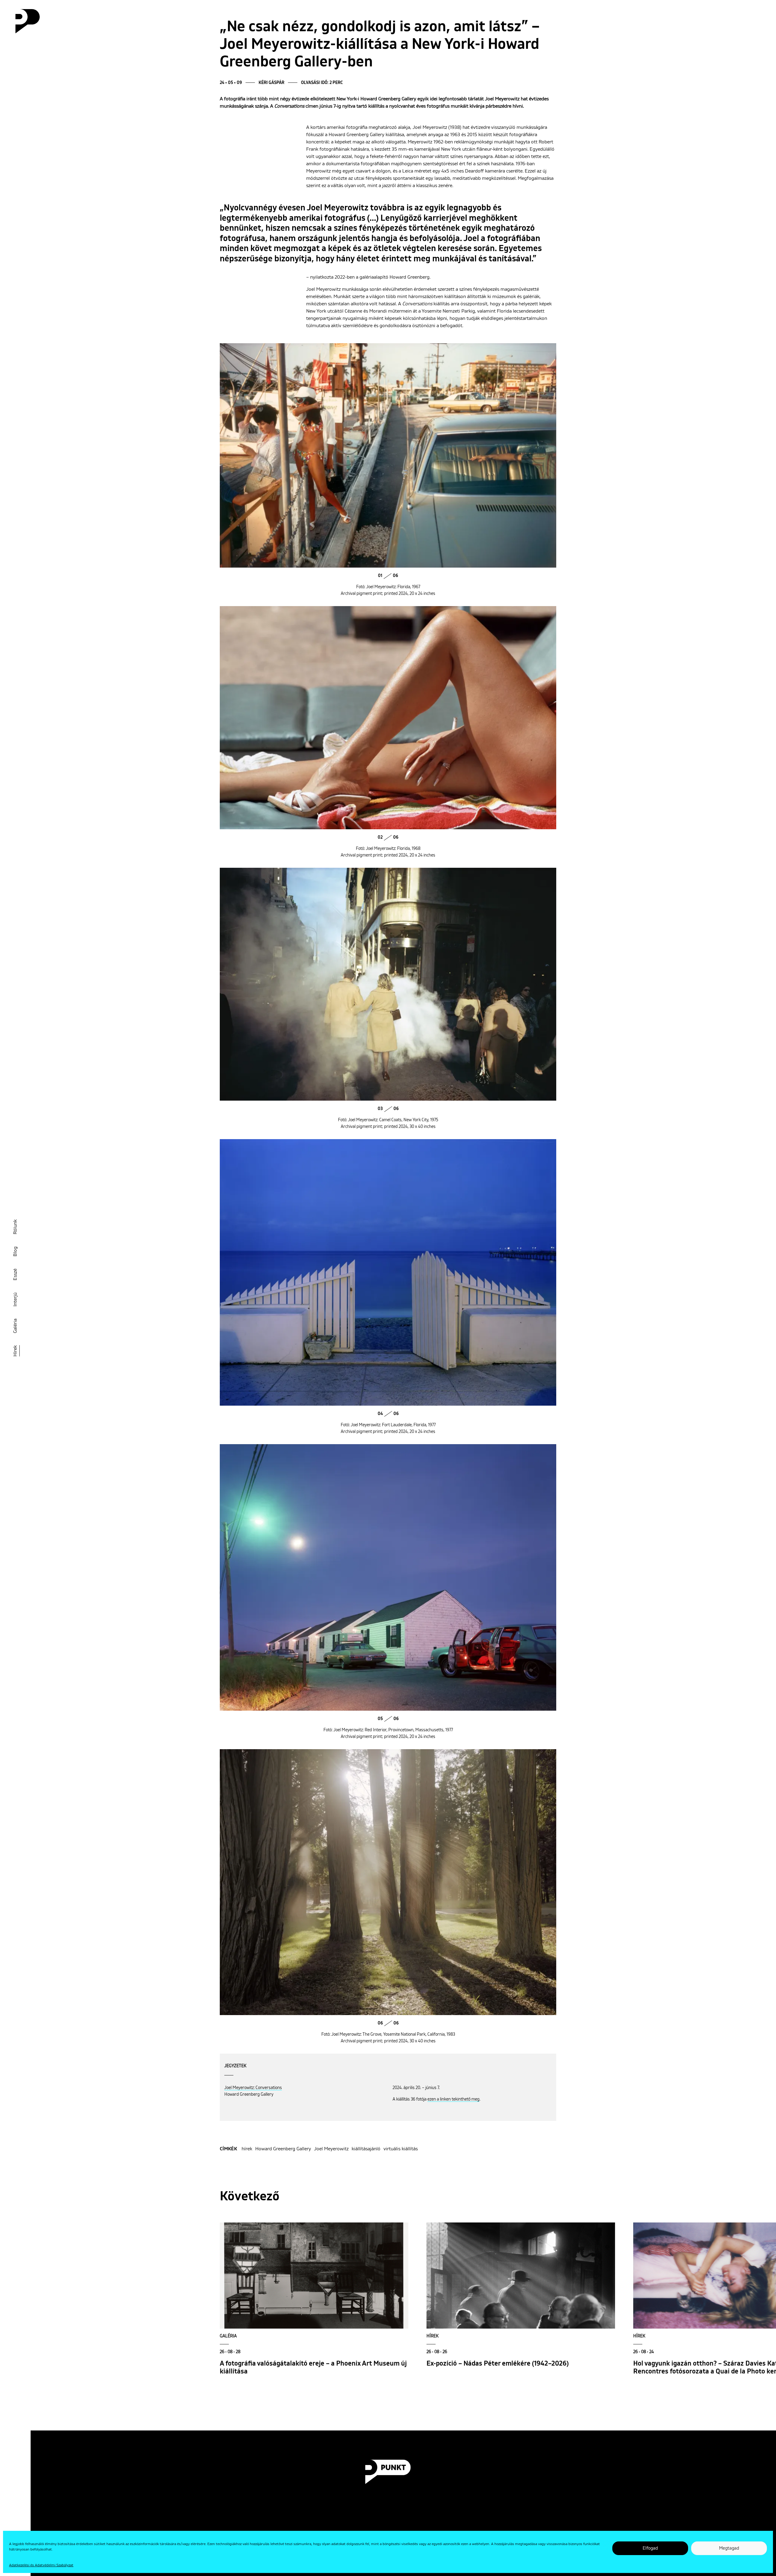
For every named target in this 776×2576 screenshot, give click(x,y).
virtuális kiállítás (401, 2149)
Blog (15, 1251)
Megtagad (729, 2548)
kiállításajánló (366, 2149)
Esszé (15, 1275)
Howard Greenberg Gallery (283, 2149)
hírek (247, 2149)
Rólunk (15, 1227)
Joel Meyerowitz (331, 2149)
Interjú (15, 1300)
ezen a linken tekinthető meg (453, 2099)
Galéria (15, 1326)
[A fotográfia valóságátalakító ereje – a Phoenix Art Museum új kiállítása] (314, 2276)
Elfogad (650, 2548)
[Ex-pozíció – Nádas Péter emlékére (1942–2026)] (521, 2276)
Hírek (15, 1351)
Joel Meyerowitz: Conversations (253, 2088)
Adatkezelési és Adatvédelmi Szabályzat (41, 2565)
